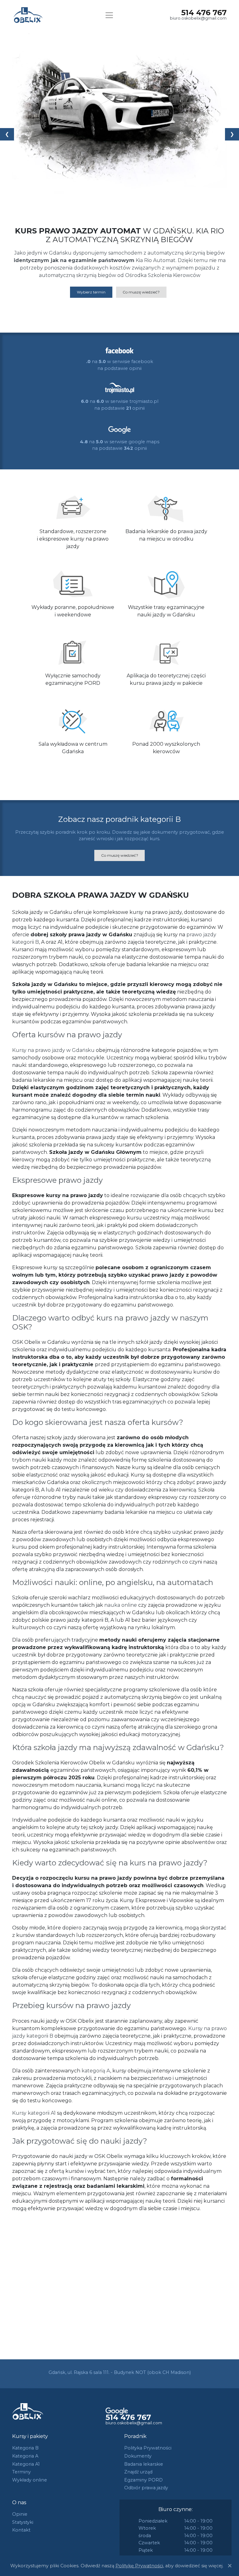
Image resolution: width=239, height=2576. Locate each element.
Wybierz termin (91, 292)
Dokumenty (138, 2456)
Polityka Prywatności (148, 2448)
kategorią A (96, 2071)
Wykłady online (30, 2480)
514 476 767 (204, 13)
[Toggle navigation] (109, 15)
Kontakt (21, 2530)
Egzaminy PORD (143, 2480)
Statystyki (23, 2522)
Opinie (20, 2514)
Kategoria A (25, 2456)
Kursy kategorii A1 (34, 2113)
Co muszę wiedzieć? (141, 292)
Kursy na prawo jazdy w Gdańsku (53, 1050)
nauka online (121, 1605)
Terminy (21, 2472)
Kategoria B (25, 2448)
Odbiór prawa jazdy (146, 2488)
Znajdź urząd (138, 2472)
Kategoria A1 (26, 2464)
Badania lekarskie (144, 2464)
